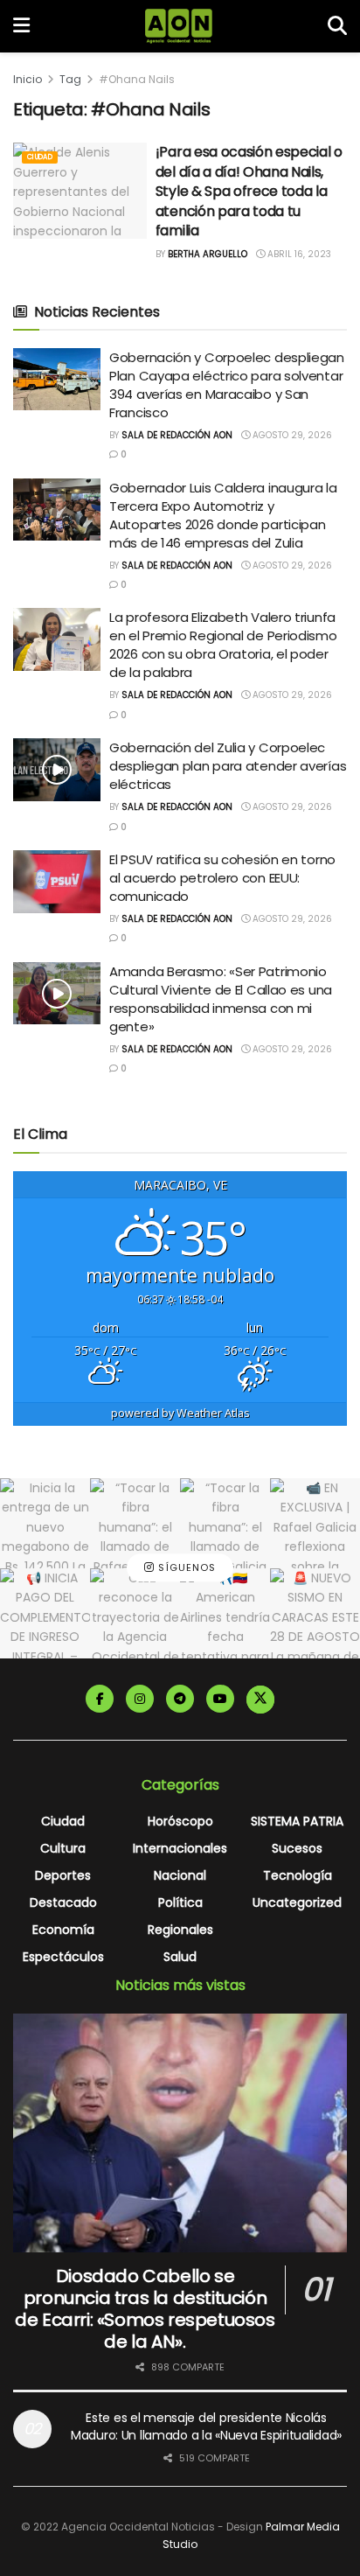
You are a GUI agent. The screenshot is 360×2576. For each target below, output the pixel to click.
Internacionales (180, 1848)
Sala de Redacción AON (177, 435)
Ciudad (40, 157)
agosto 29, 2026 (291, 435)
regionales (180, 1930)
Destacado (63, 1902)
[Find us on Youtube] (220, 1699)
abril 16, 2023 (298, 254)
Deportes (63, 1875)
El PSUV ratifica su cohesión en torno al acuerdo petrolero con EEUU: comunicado (222, 878)
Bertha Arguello (208, 254)
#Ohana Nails (137, 79)
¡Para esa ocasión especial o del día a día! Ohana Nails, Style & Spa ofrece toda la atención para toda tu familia (249, 191)
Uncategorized (297, 1902)
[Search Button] (337, 26)
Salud (180, 1957)
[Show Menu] (21, 26)
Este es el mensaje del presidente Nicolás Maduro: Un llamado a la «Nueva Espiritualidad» (206, 2426)
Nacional (180, 1875)
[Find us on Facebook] (100, 1699)
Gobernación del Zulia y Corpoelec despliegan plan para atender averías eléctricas (228, 766)
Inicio (28, 79)
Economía (63, 1930)
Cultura (63, 1848)
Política (180, 1902)
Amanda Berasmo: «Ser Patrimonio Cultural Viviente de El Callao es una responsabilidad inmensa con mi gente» (221, 999)
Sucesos (297, 1848)
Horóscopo (180, 1821)
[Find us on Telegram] (180, 1699)
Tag (70, 79)
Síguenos (185, 1567)
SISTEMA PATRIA (297, 1821)
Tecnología (298, 1875)
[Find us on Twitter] (260, 1700)
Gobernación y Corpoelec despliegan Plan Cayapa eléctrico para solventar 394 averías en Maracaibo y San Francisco (227, 385)
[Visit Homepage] (179, 26)
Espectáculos (63, 1957)
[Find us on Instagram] (140, 1699)
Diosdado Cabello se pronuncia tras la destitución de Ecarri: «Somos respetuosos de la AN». (145, 2309)
